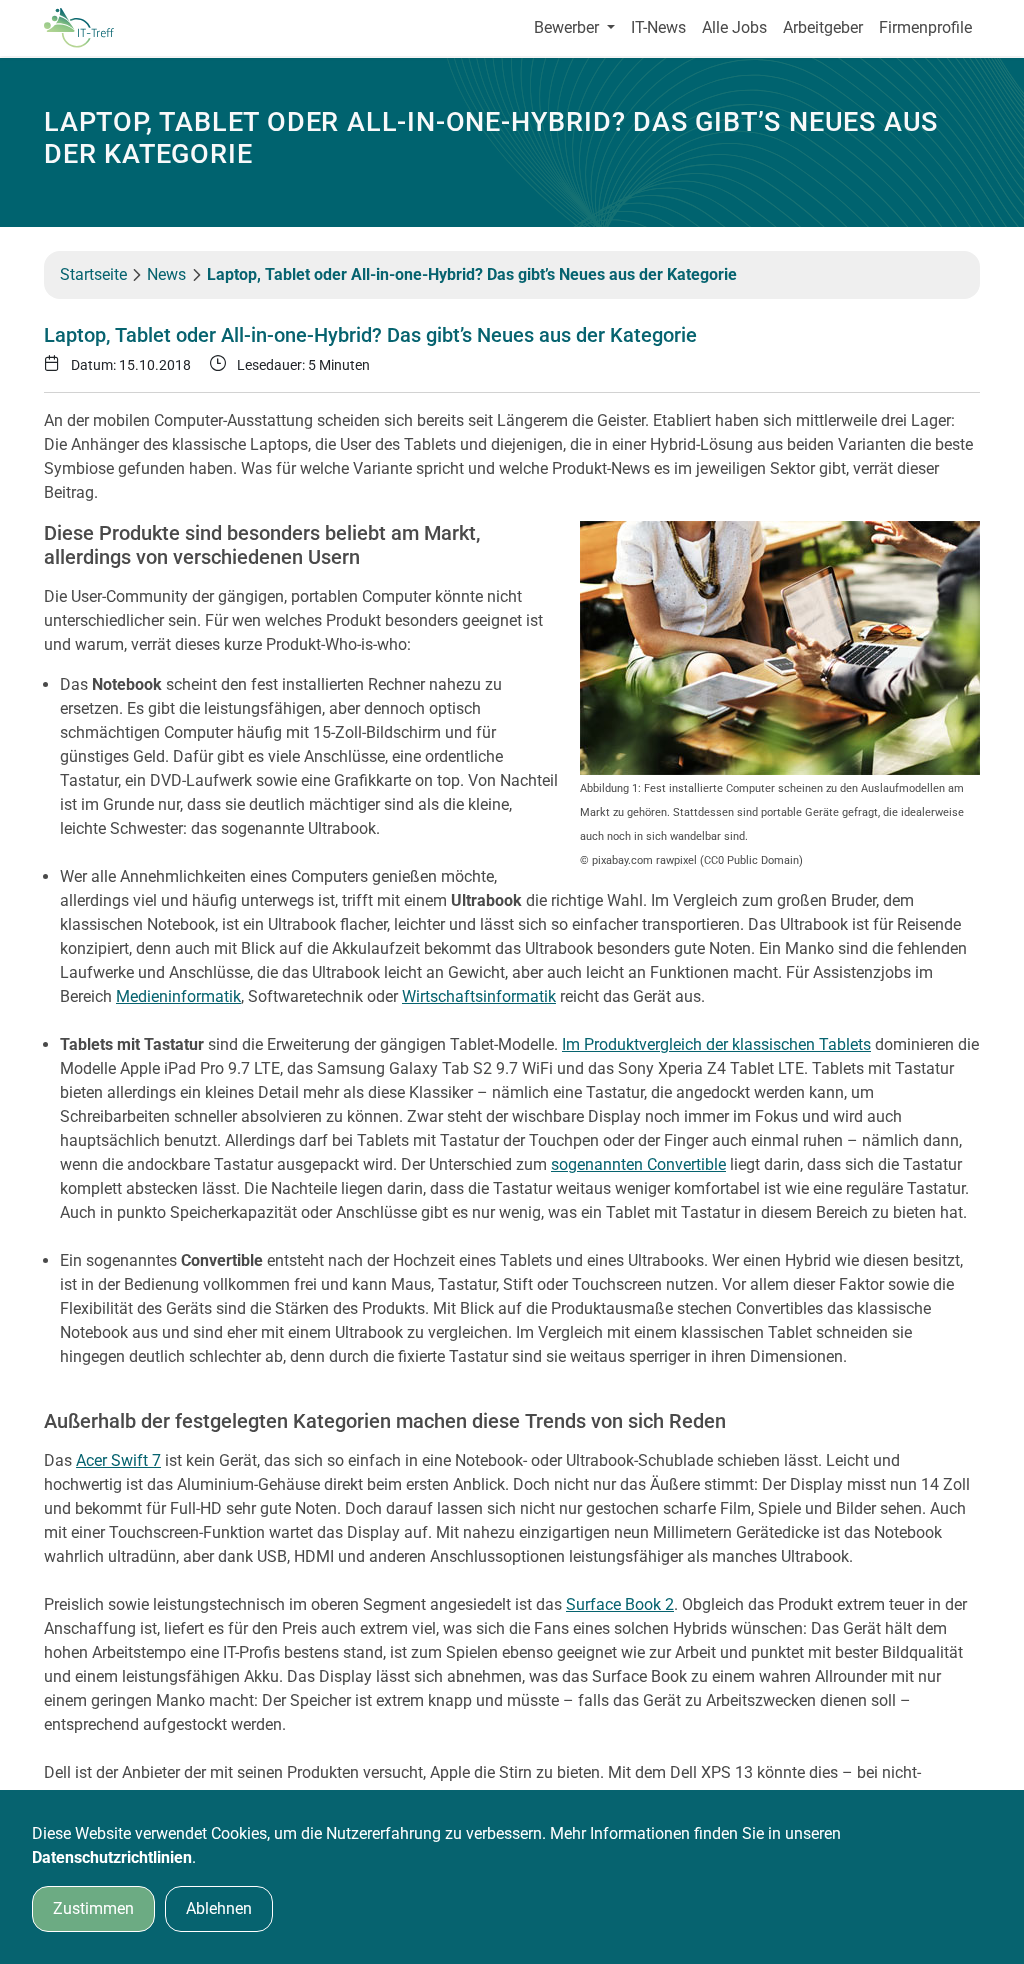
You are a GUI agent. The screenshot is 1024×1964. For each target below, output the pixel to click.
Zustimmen (93, 1908)
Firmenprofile (925, 27)
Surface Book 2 (620, 1604)
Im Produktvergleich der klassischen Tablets (716, 1044)
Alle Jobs (734, 27)
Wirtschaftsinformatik (479, 996)
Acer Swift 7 (118, 1460)
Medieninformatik (178, 996)
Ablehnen (219, 1908)
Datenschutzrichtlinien (112, 1857)
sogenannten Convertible (638, 1164)
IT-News (658, 27)
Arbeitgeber (823, 27)
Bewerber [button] (568, 27)
